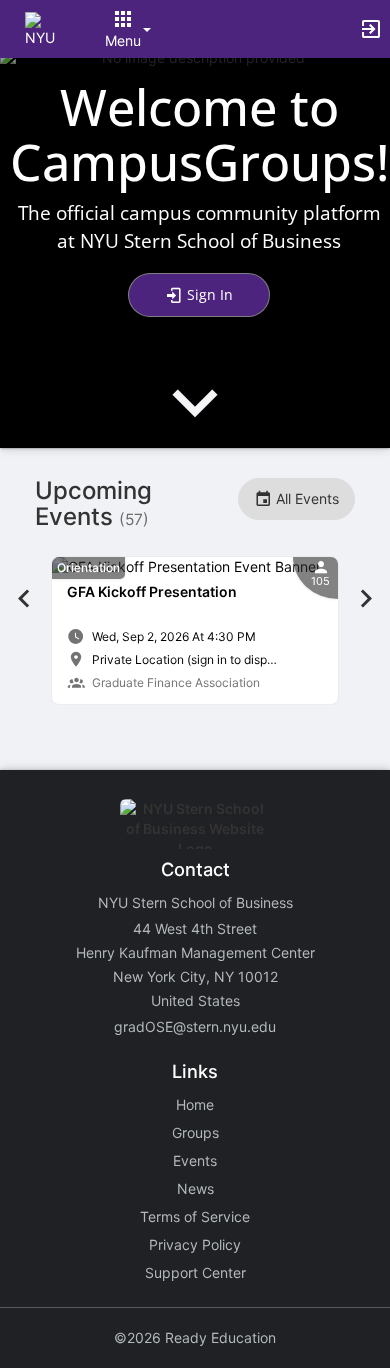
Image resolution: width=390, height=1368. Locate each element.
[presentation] (195, 419)
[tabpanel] (195, 630)
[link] (195, 630)
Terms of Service (195, 1216)
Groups (195, 1132)
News (195, 1188)
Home (195, 1104)
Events (195, 1160)
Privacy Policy (195, 1244)
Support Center (195, 1272)
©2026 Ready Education (195, 1337)
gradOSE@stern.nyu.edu (195, 1026)
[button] (42, 27)
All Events (305, 498)
